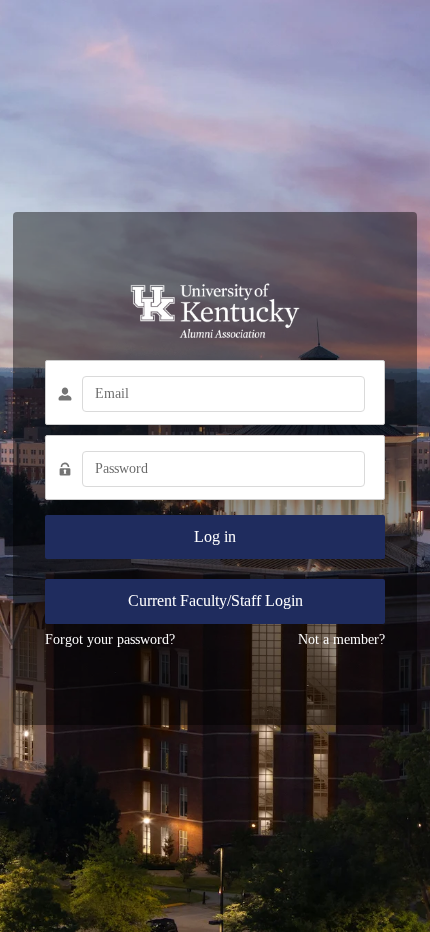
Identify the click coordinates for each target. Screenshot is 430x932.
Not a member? (341, 639)
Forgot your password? (110, 639)
